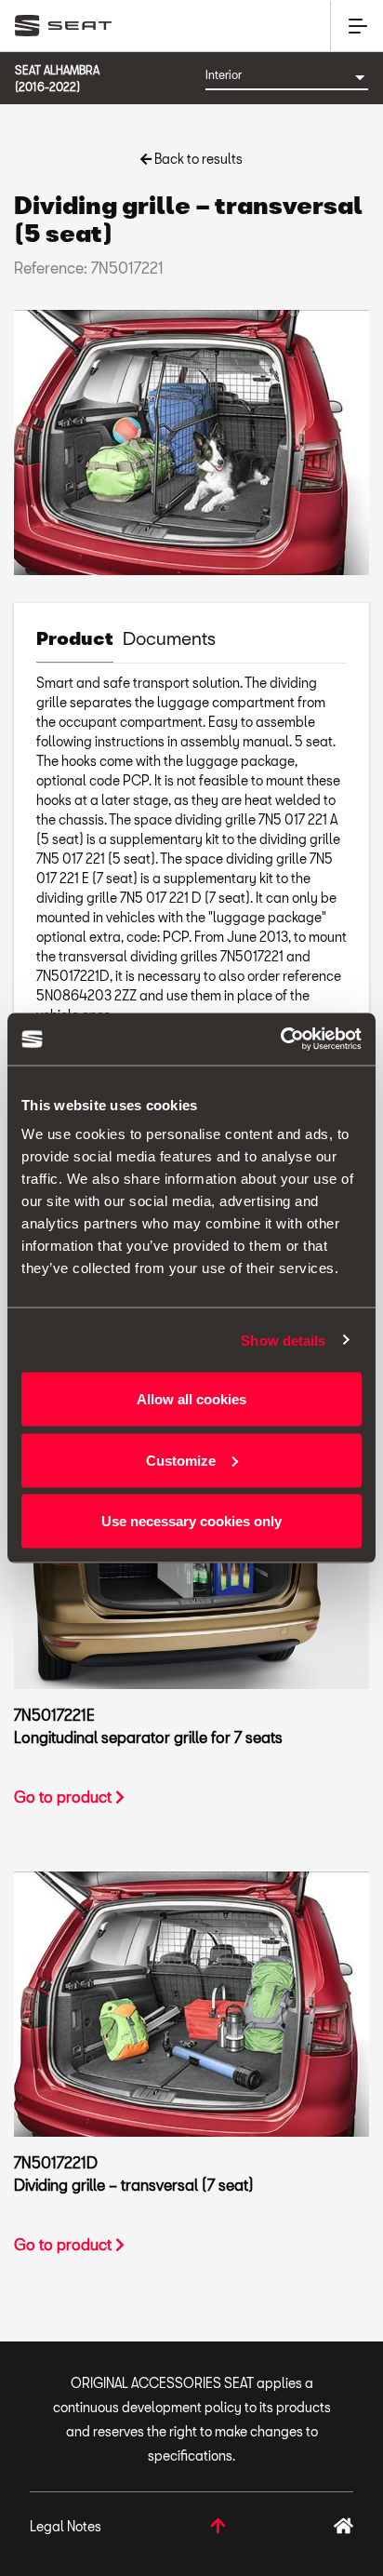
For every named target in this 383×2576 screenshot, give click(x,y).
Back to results (197, 159)
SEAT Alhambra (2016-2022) (57, 78)
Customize (181, 1460)
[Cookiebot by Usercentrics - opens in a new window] (280, 1040)
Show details (283, 1340)
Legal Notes (66, 2526)
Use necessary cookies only (191, 1521)
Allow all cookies (191, 1399)
